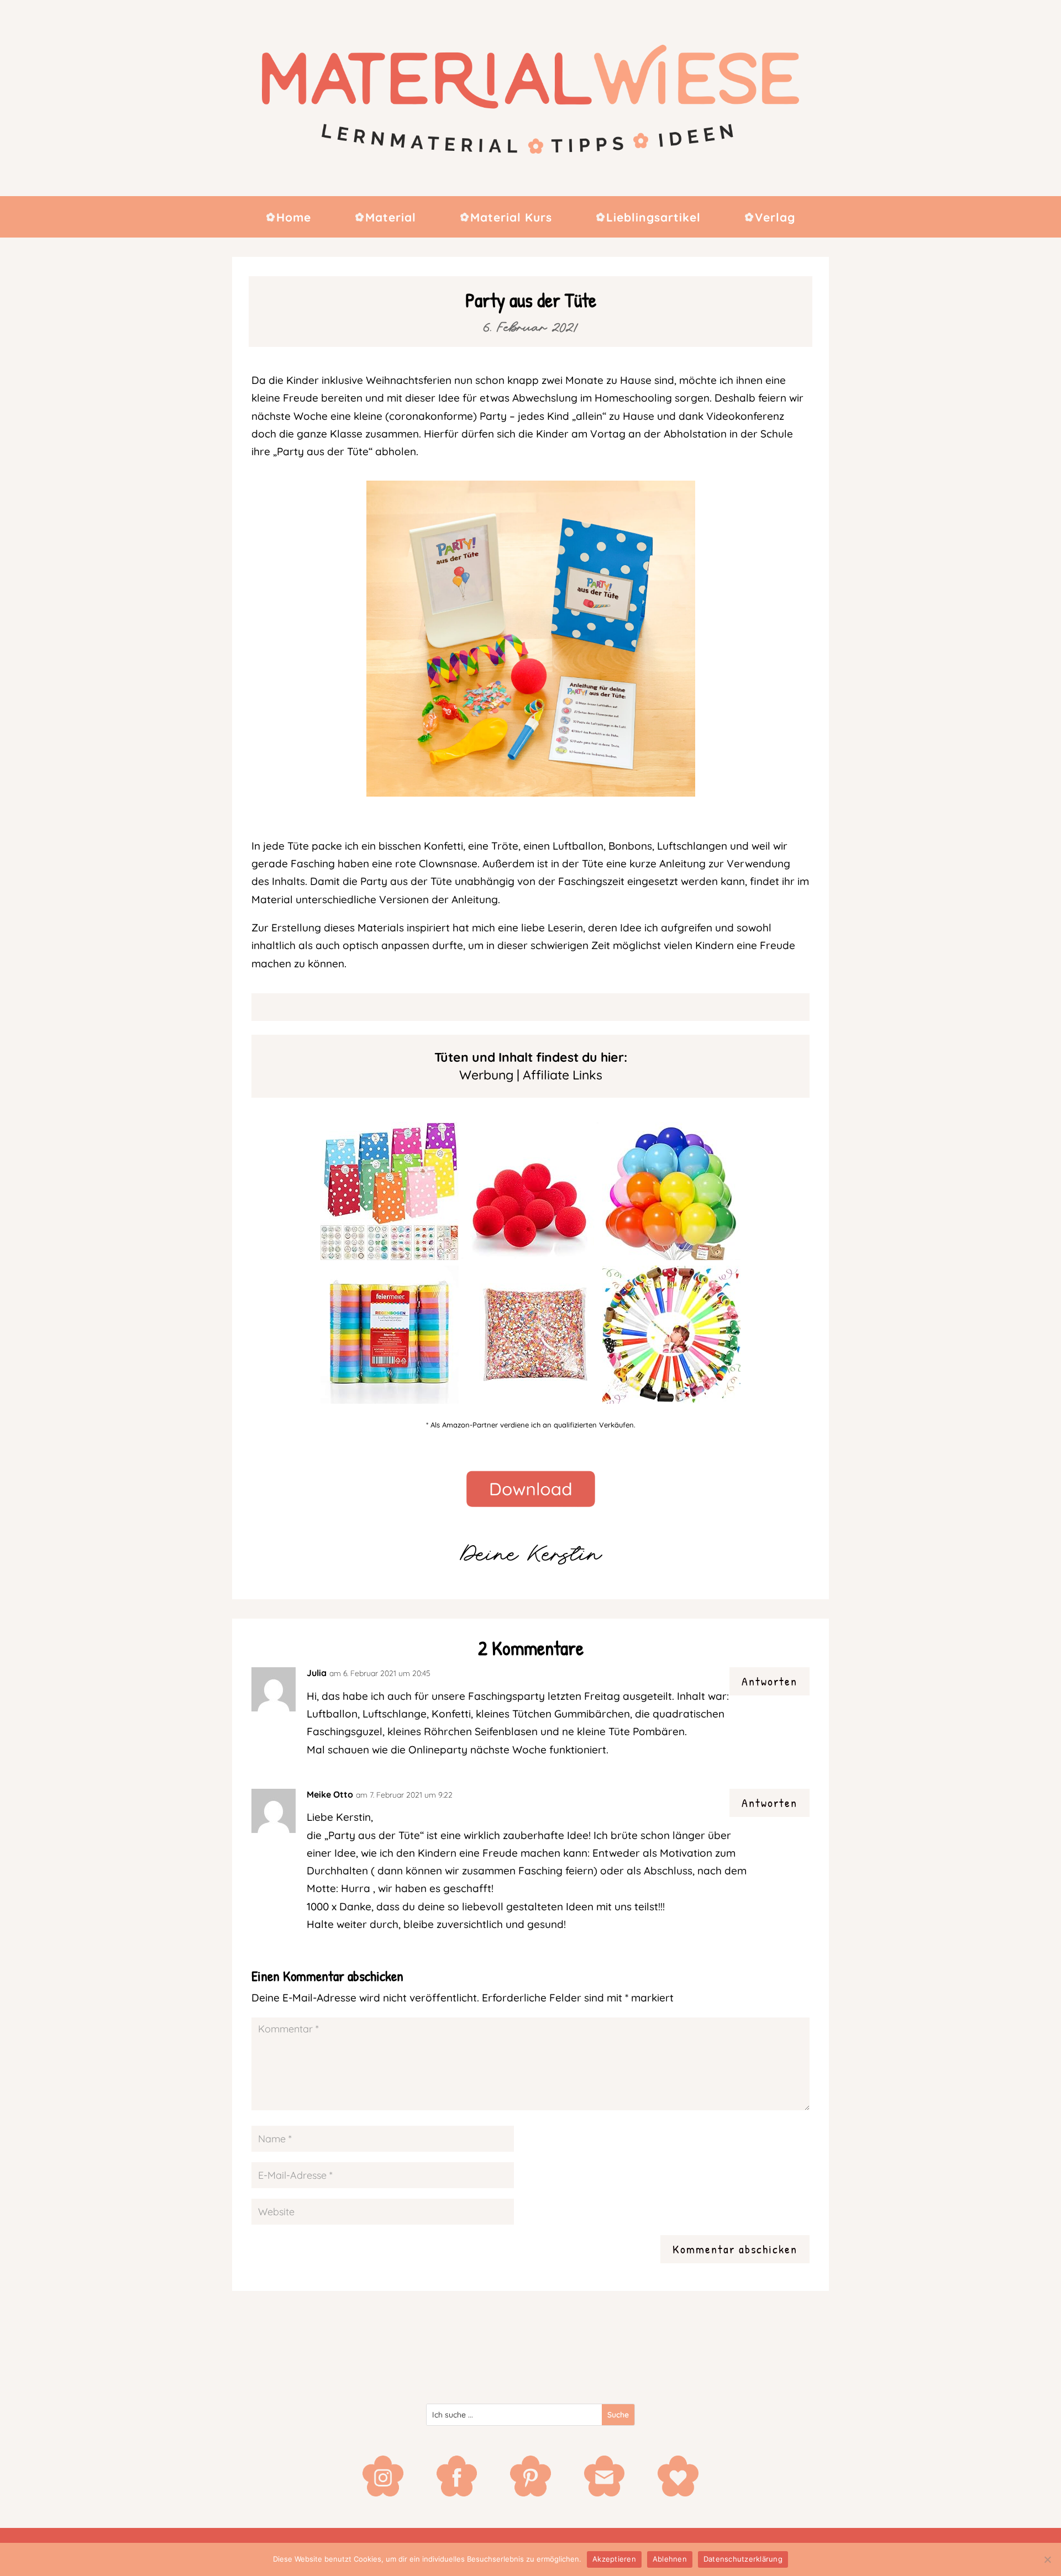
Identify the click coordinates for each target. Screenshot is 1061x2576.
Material (391, 218)
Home (294, 218)
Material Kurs (511, 218)
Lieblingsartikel (653, 218)
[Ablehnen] (1047, 2559)
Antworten (770, 1681)
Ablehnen (670, 2559)
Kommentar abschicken (735, 2249)
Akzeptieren (614, 2559)
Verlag (775, 218)
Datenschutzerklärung (743, 2559)
